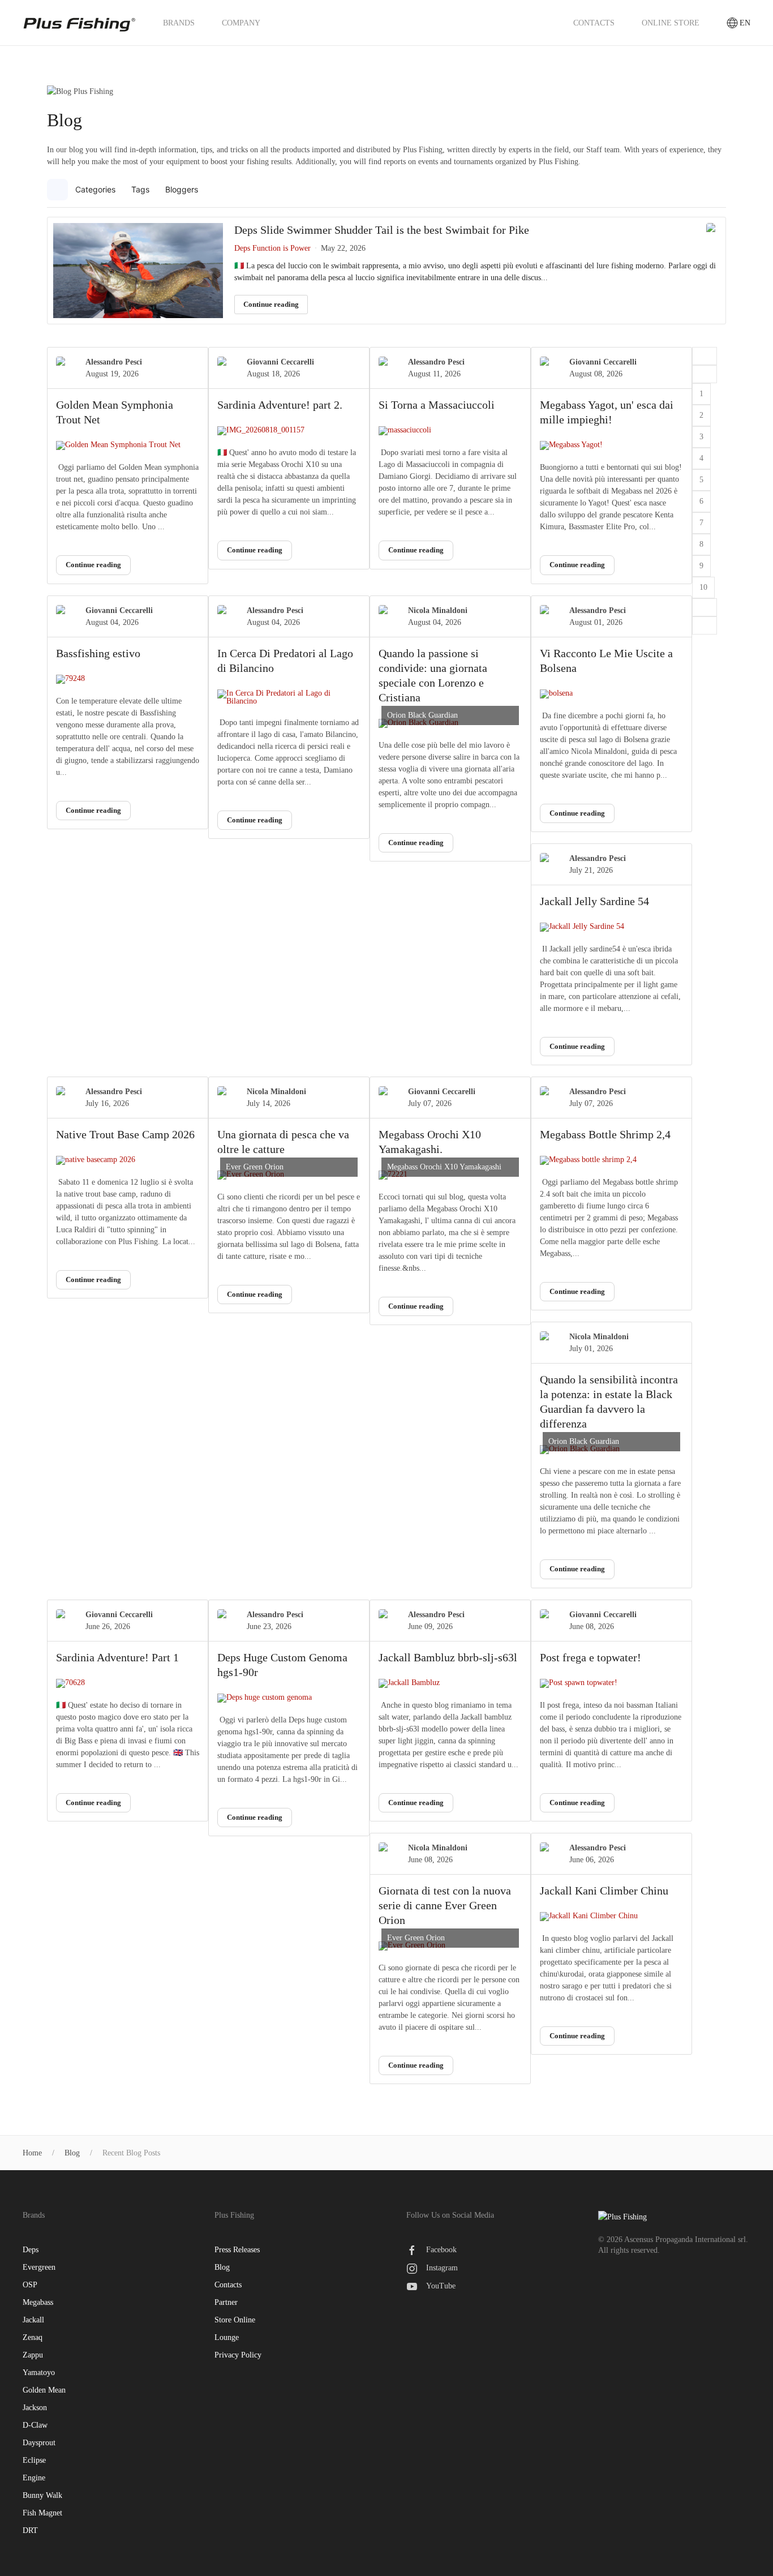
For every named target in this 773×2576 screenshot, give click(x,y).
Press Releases (237, 2250)
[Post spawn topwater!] (611, 1683)
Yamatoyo (39, 2373)
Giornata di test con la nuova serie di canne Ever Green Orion (445, 1905)
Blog (222, 2267)
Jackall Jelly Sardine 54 (594, 901)
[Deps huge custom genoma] (289, 1698)
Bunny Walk (42, 2495)
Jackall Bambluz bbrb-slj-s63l (448, 1657)
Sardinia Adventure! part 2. (280, 405)
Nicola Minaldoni (438, 610)
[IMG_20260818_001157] (289, 431)
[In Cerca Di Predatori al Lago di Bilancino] (289, 697)
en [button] (745, 23)
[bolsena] (611, 694)
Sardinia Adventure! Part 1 (117, 1657)
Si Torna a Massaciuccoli (437, 405)
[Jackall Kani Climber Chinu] (611, 1917)
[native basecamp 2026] (128, 1160)
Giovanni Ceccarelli (280, 362)
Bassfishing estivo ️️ (100, 653)
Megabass (38, 2302)
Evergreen (39, 2267)
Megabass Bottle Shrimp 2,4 (605, 1134)
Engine (34, 2478)
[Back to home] (79, 23)
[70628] (128, 1683)
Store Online (235, 2320)
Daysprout (39, 2443)
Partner (226, 2302)
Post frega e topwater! (591, 1657)
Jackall (33, 2320)
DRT (30, 2530)
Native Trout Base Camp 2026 (125, 1134)
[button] (716, 190)
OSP (30, 2285)
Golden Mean (44, 2390)
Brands (179, 23)
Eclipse (34, 2460)
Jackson (35, 2408)
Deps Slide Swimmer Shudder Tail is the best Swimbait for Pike (382, 230)
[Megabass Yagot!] (611, 445)
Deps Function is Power (272, 248)
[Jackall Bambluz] (450, 1683)
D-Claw (35, 2425)
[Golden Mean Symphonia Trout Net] (128, 445)
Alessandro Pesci (114, 362)
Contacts (594, 23)
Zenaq (33, 2337)
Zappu (33, 2355)
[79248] (128, 679)
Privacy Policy (238, 2355)
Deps (31, 2250)
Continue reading (271, 304)
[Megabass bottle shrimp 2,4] (611, 1160)
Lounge (227, 2337)
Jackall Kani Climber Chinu (604, 1891)
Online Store (671, 23)
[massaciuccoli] (450, 431)
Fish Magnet (42, 2513)
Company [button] (241, 23)
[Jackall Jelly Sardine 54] (611, 927)
